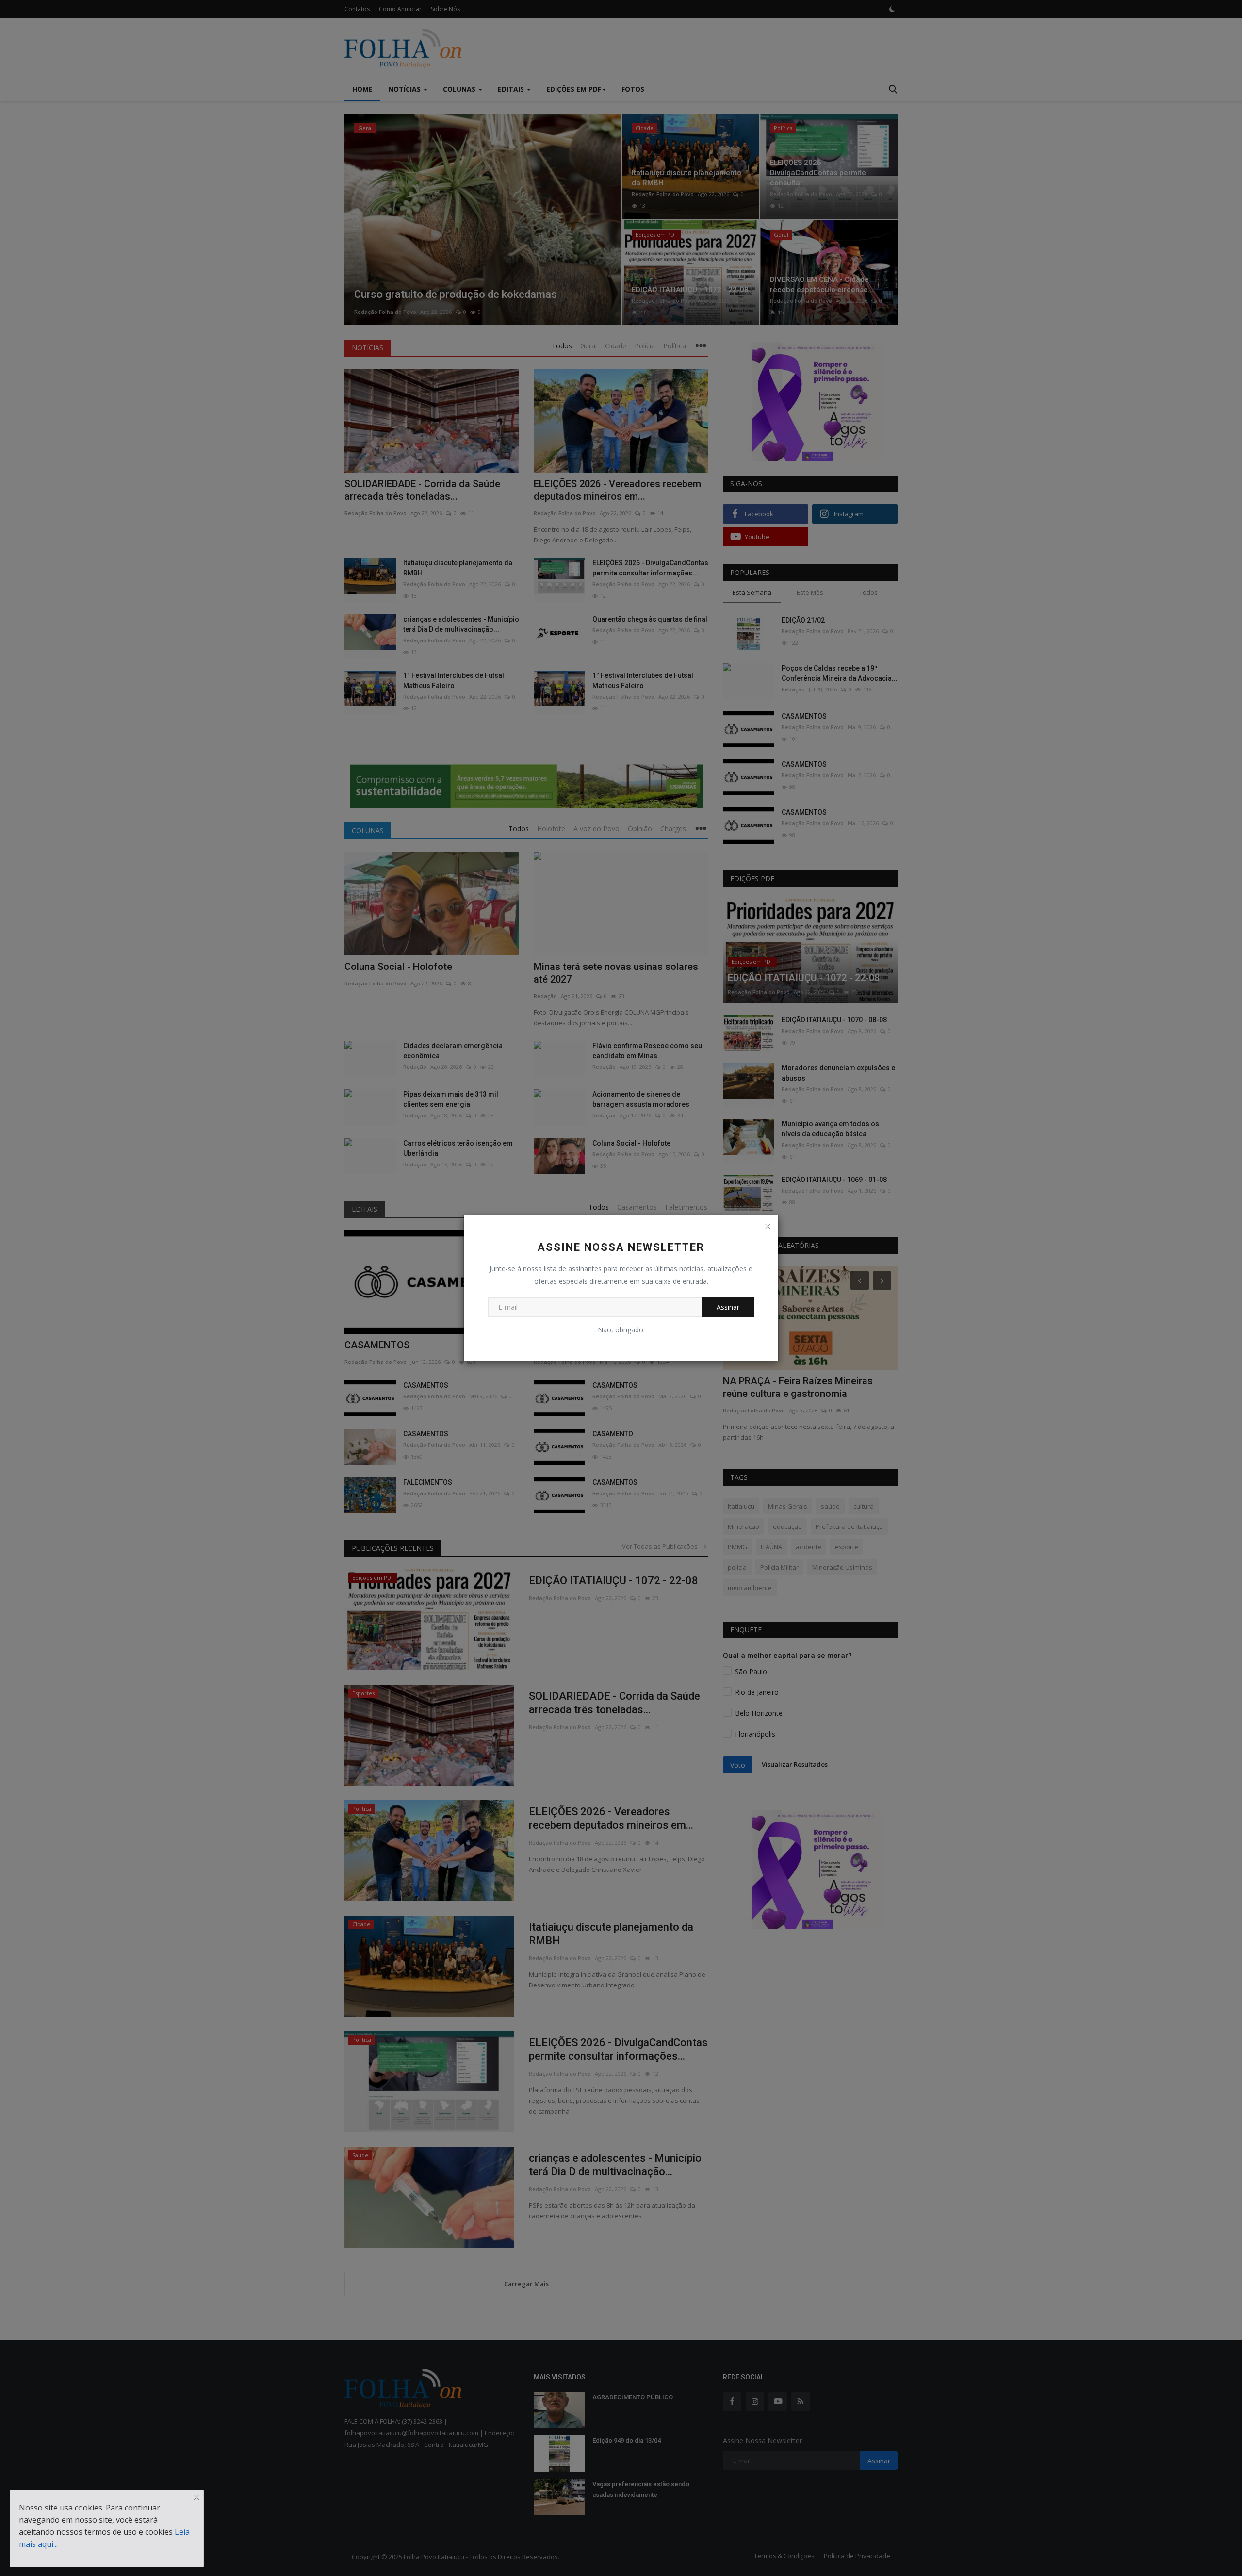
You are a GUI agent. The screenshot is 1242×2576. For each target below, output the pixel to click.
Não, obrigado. (621, 1330)
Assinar (728, 1307)
